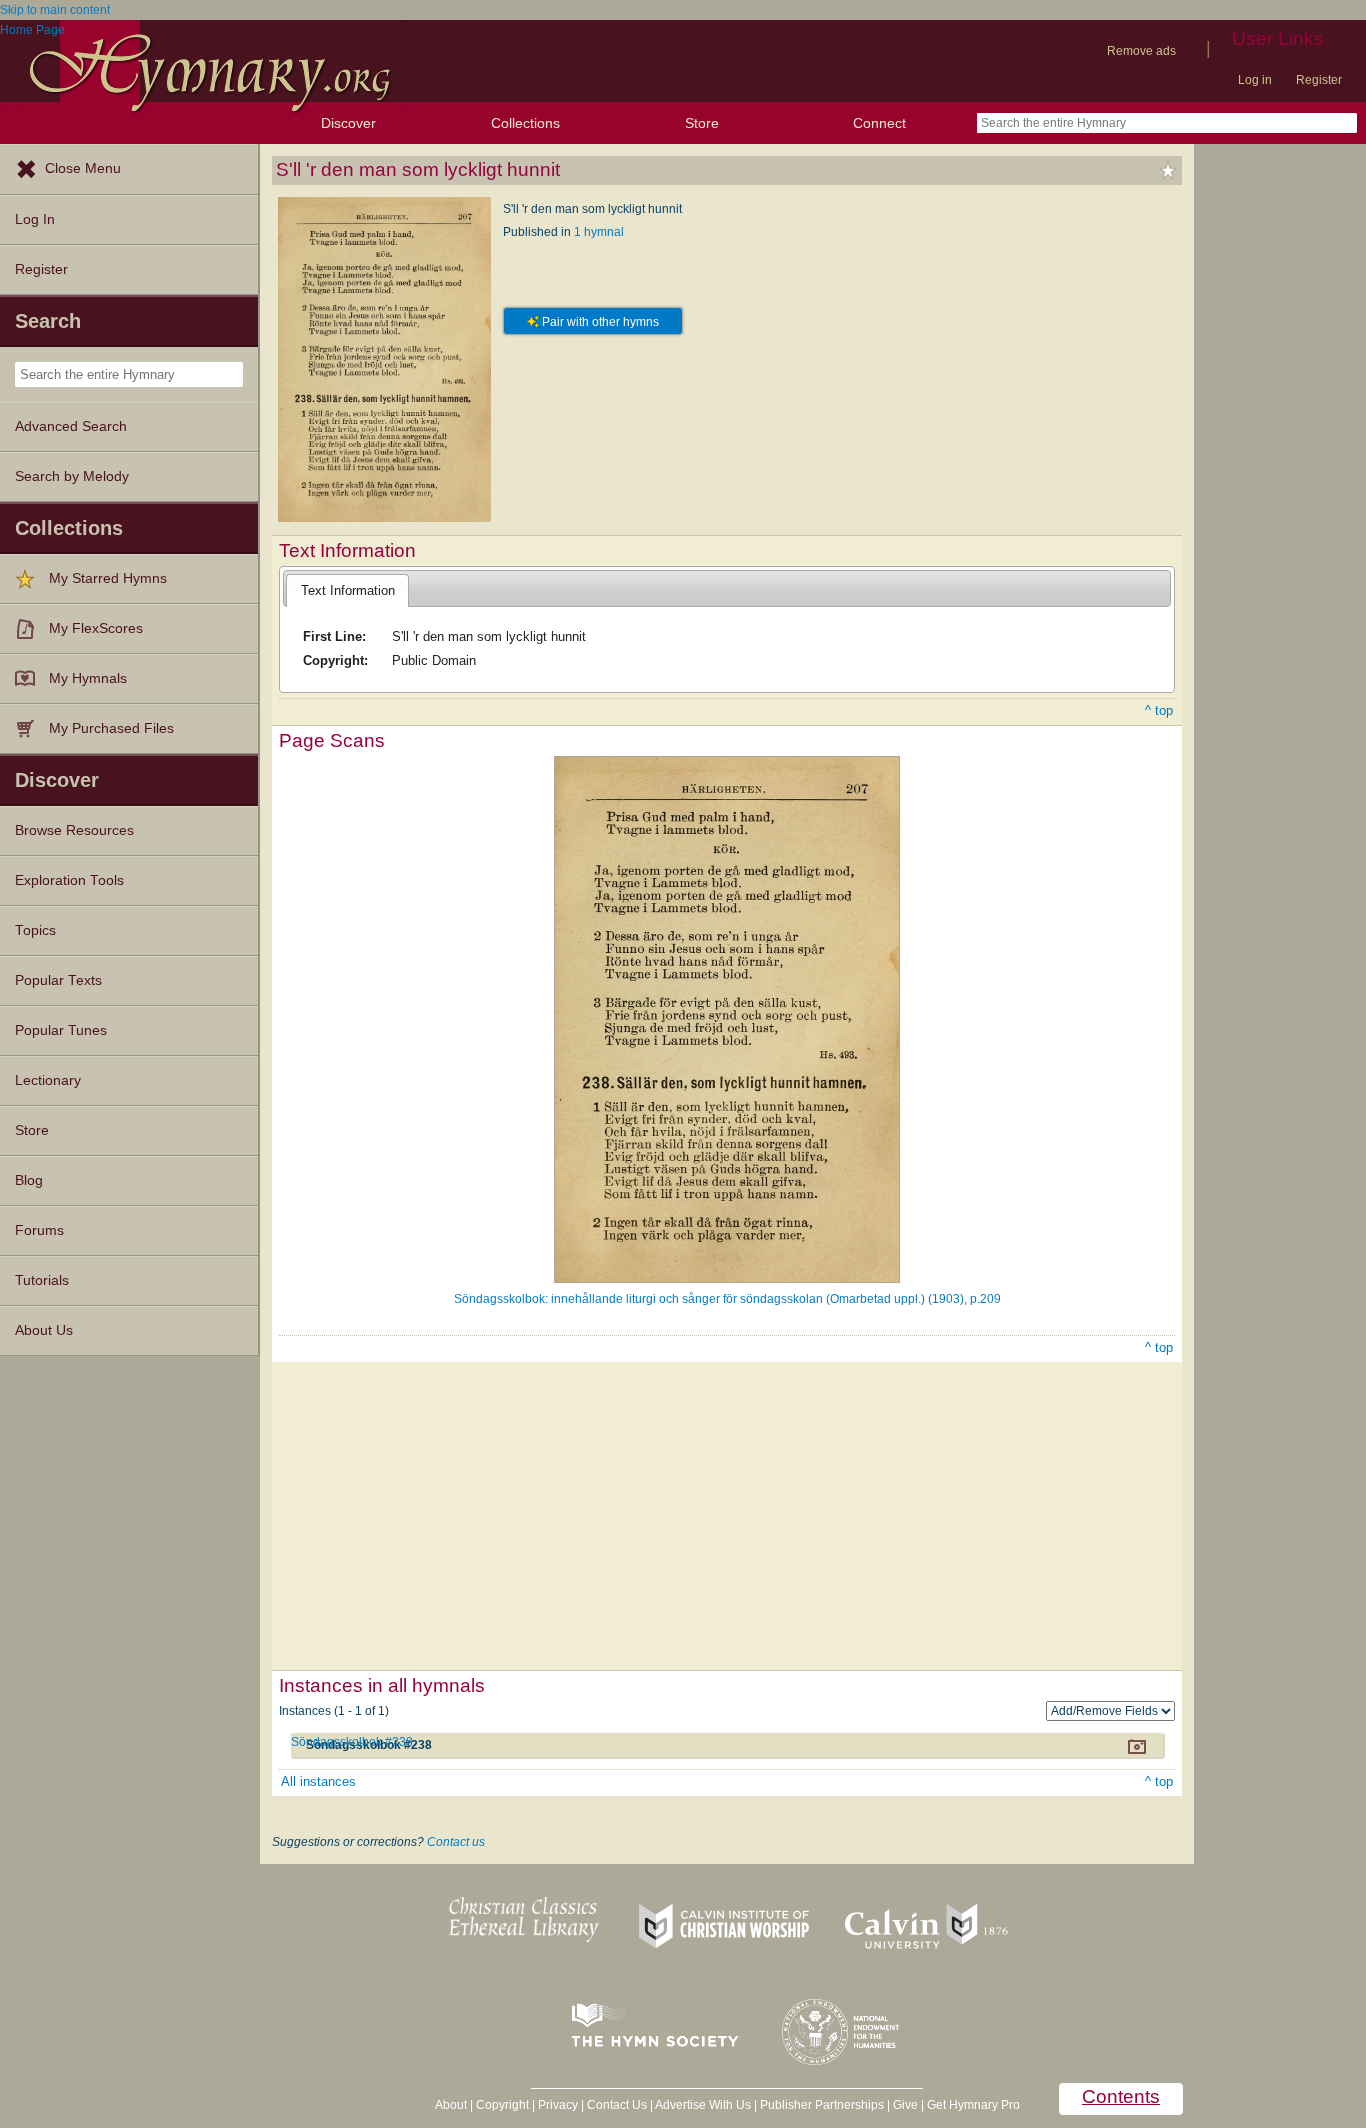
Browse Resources (74, 830)
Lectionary (48, 1080)
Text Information (348, 590)
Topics (35, 930)
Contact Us (617, 2105)
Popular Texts (58, 980)
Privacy (558, 2105)
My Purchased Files (111, 728)
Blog (29, 1180)
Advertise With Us (703, 2105)
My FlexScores (96, 628)
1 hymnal (599, 232)
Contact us (456, 1842)
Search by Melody (72, 476)
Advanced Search (71, 426)
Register (1319, 80)
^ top (1159, 710)
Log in (1255, 80)
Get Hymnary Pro (973, 2105)
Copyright (502, 2105)
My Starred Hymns (108, 578)
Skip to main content (55, 10)
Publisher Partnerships (822, 2105)
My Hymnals (88, 678)
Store (702, 123)
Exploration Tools (69, 880)
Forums (39, 1230)
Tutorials (42, 1280)
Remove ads (1141, 51)
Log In (35, 219)
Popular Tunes (61, 1030)
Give (905, 2105)
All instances (318, 1781)
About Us (44, 1330)
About (451, 2105)
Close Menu (83, 168)
